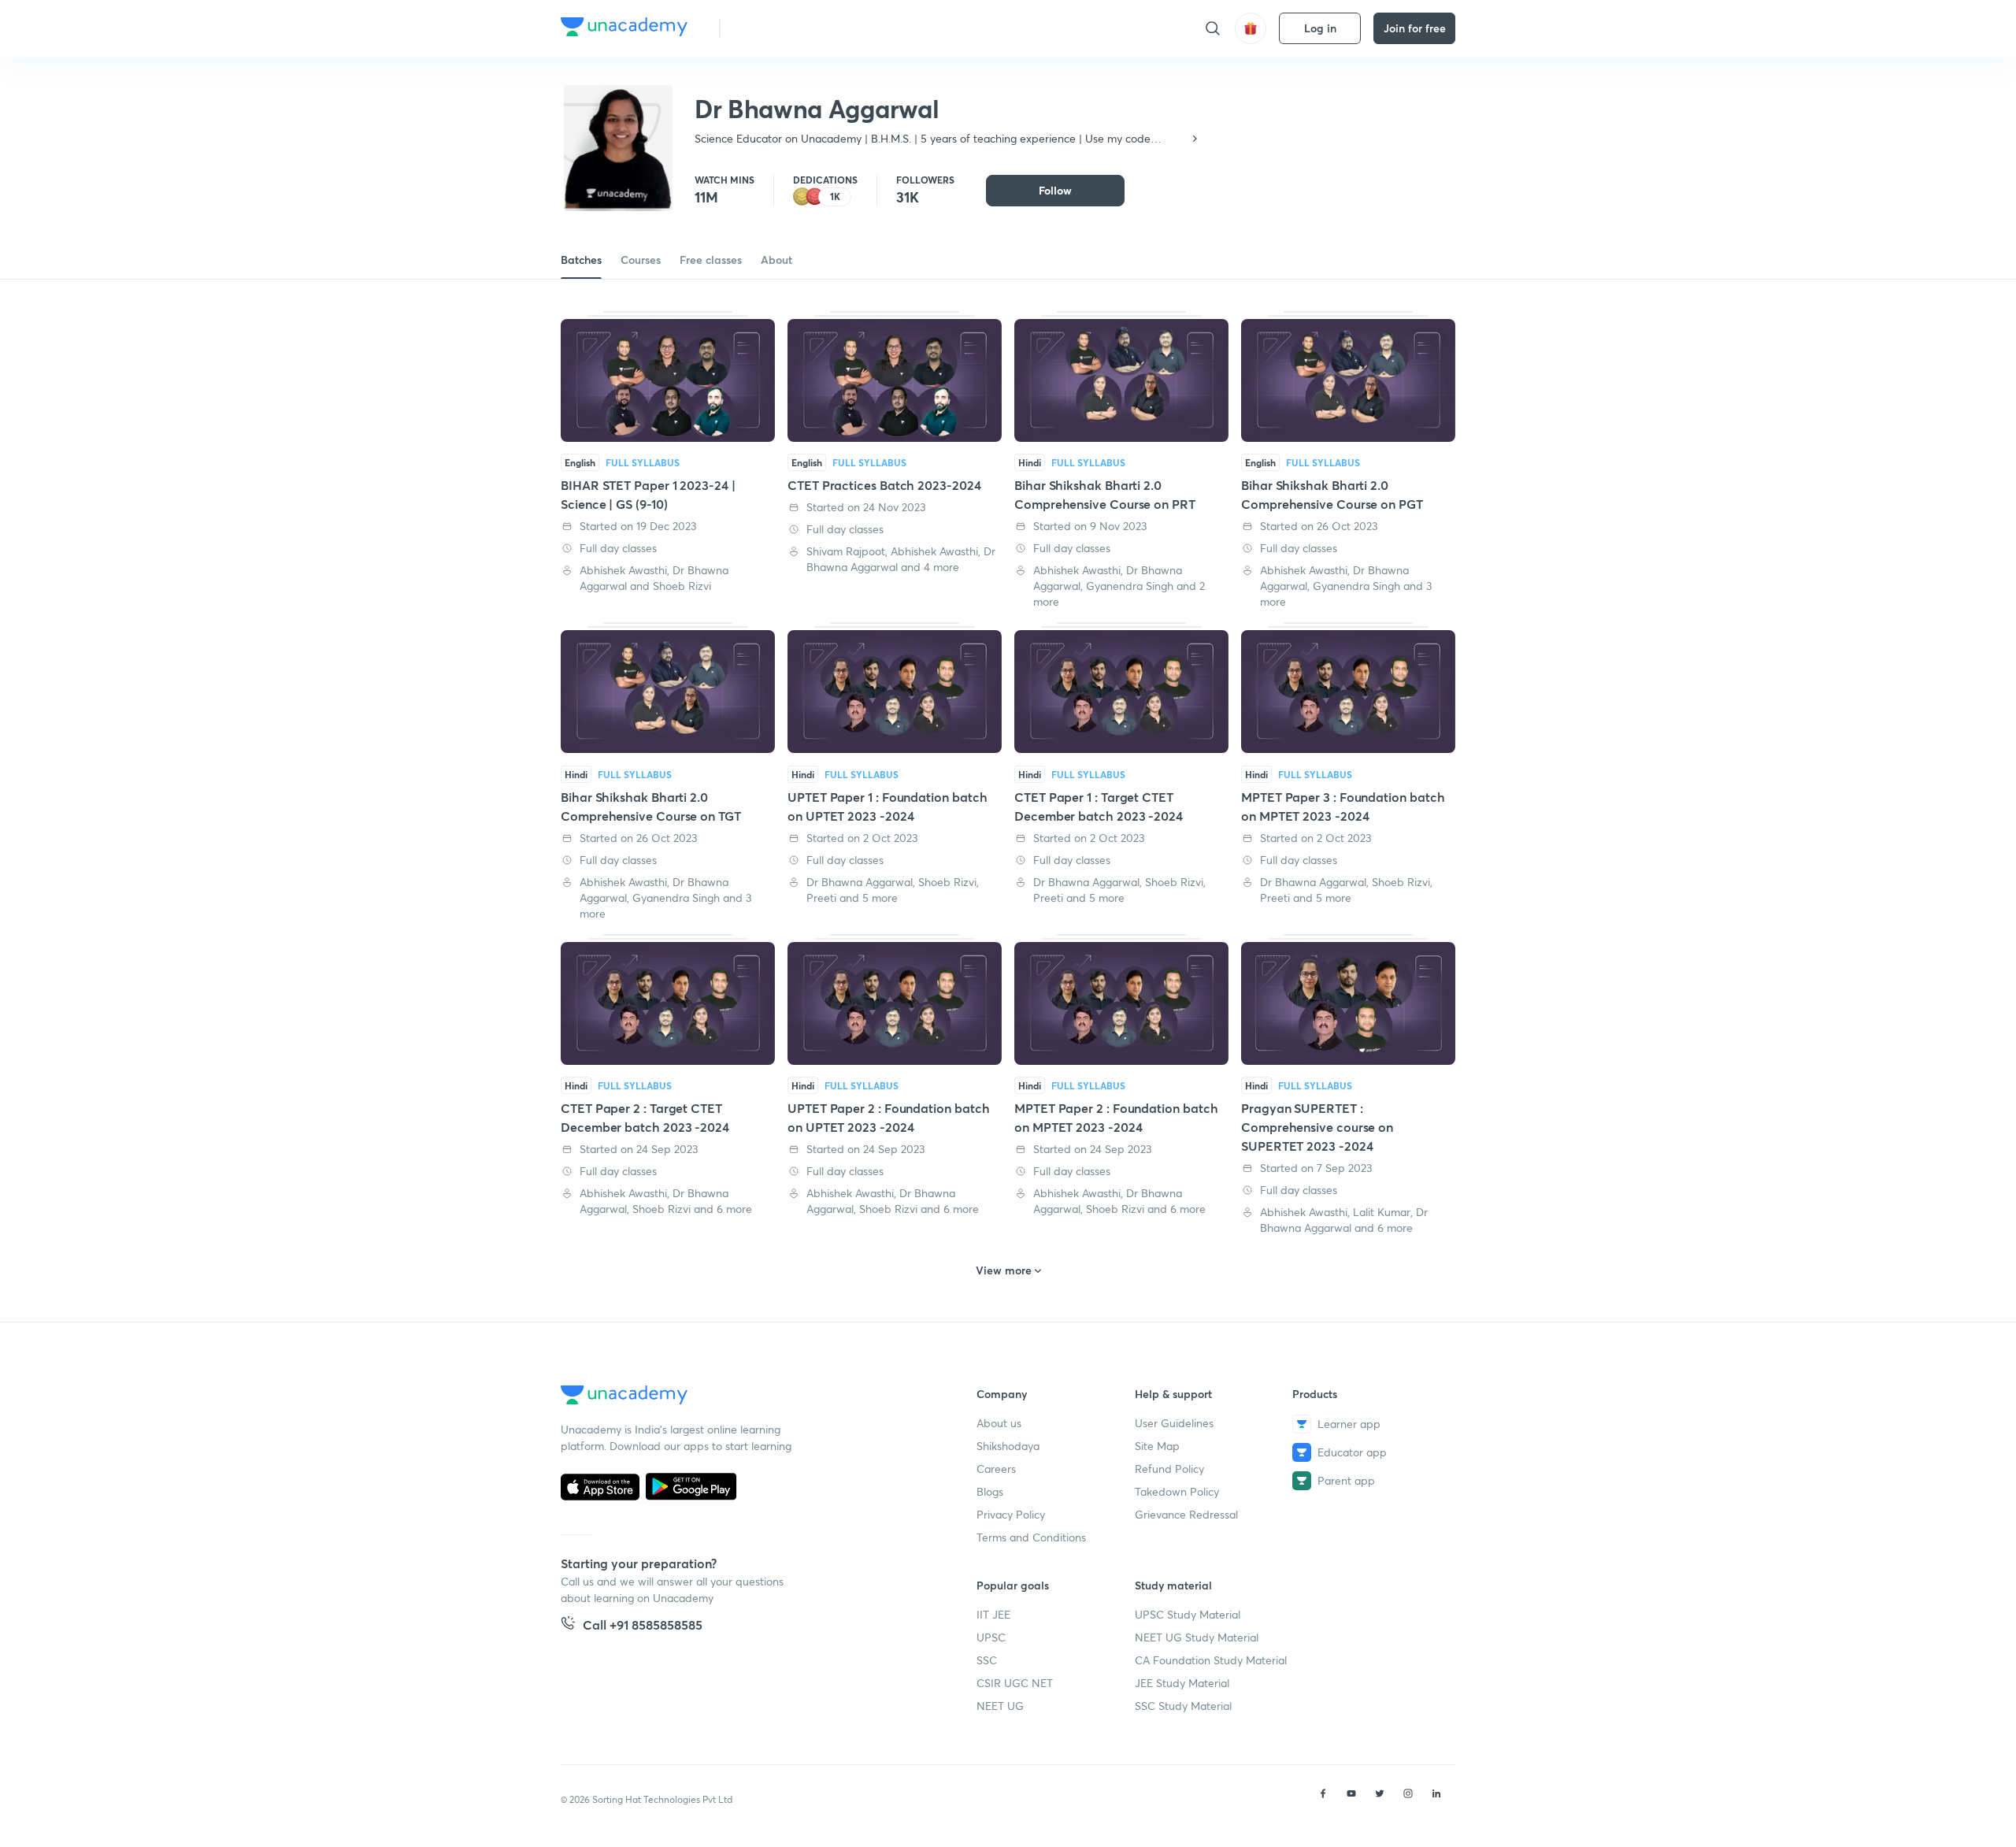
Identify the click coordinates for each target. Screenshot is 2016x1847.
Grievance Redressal (1186, 1514)
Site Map (1157, 1446)
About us (999, 1423)
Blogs (990, 1491)
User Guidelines (1174, 1423)
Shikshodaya (1008, 1446)
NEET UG (1000, 1706)
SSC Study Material (1183, 1706)
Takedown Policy (1177, 1491)
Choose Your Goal (802, 28)
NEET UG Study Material (1197, 1637)
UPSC (991, 1637)
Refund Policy (1169, 1469)
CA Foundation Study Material (1211, 1660)
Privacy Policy (1011, 1514)
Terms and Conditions (1031, 1537)
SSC (987, 1660)
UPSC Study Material (1188, 1614)
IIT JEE (993, 1614)
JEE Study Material (1182, 1683)
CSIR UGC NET (1015, 1683)
